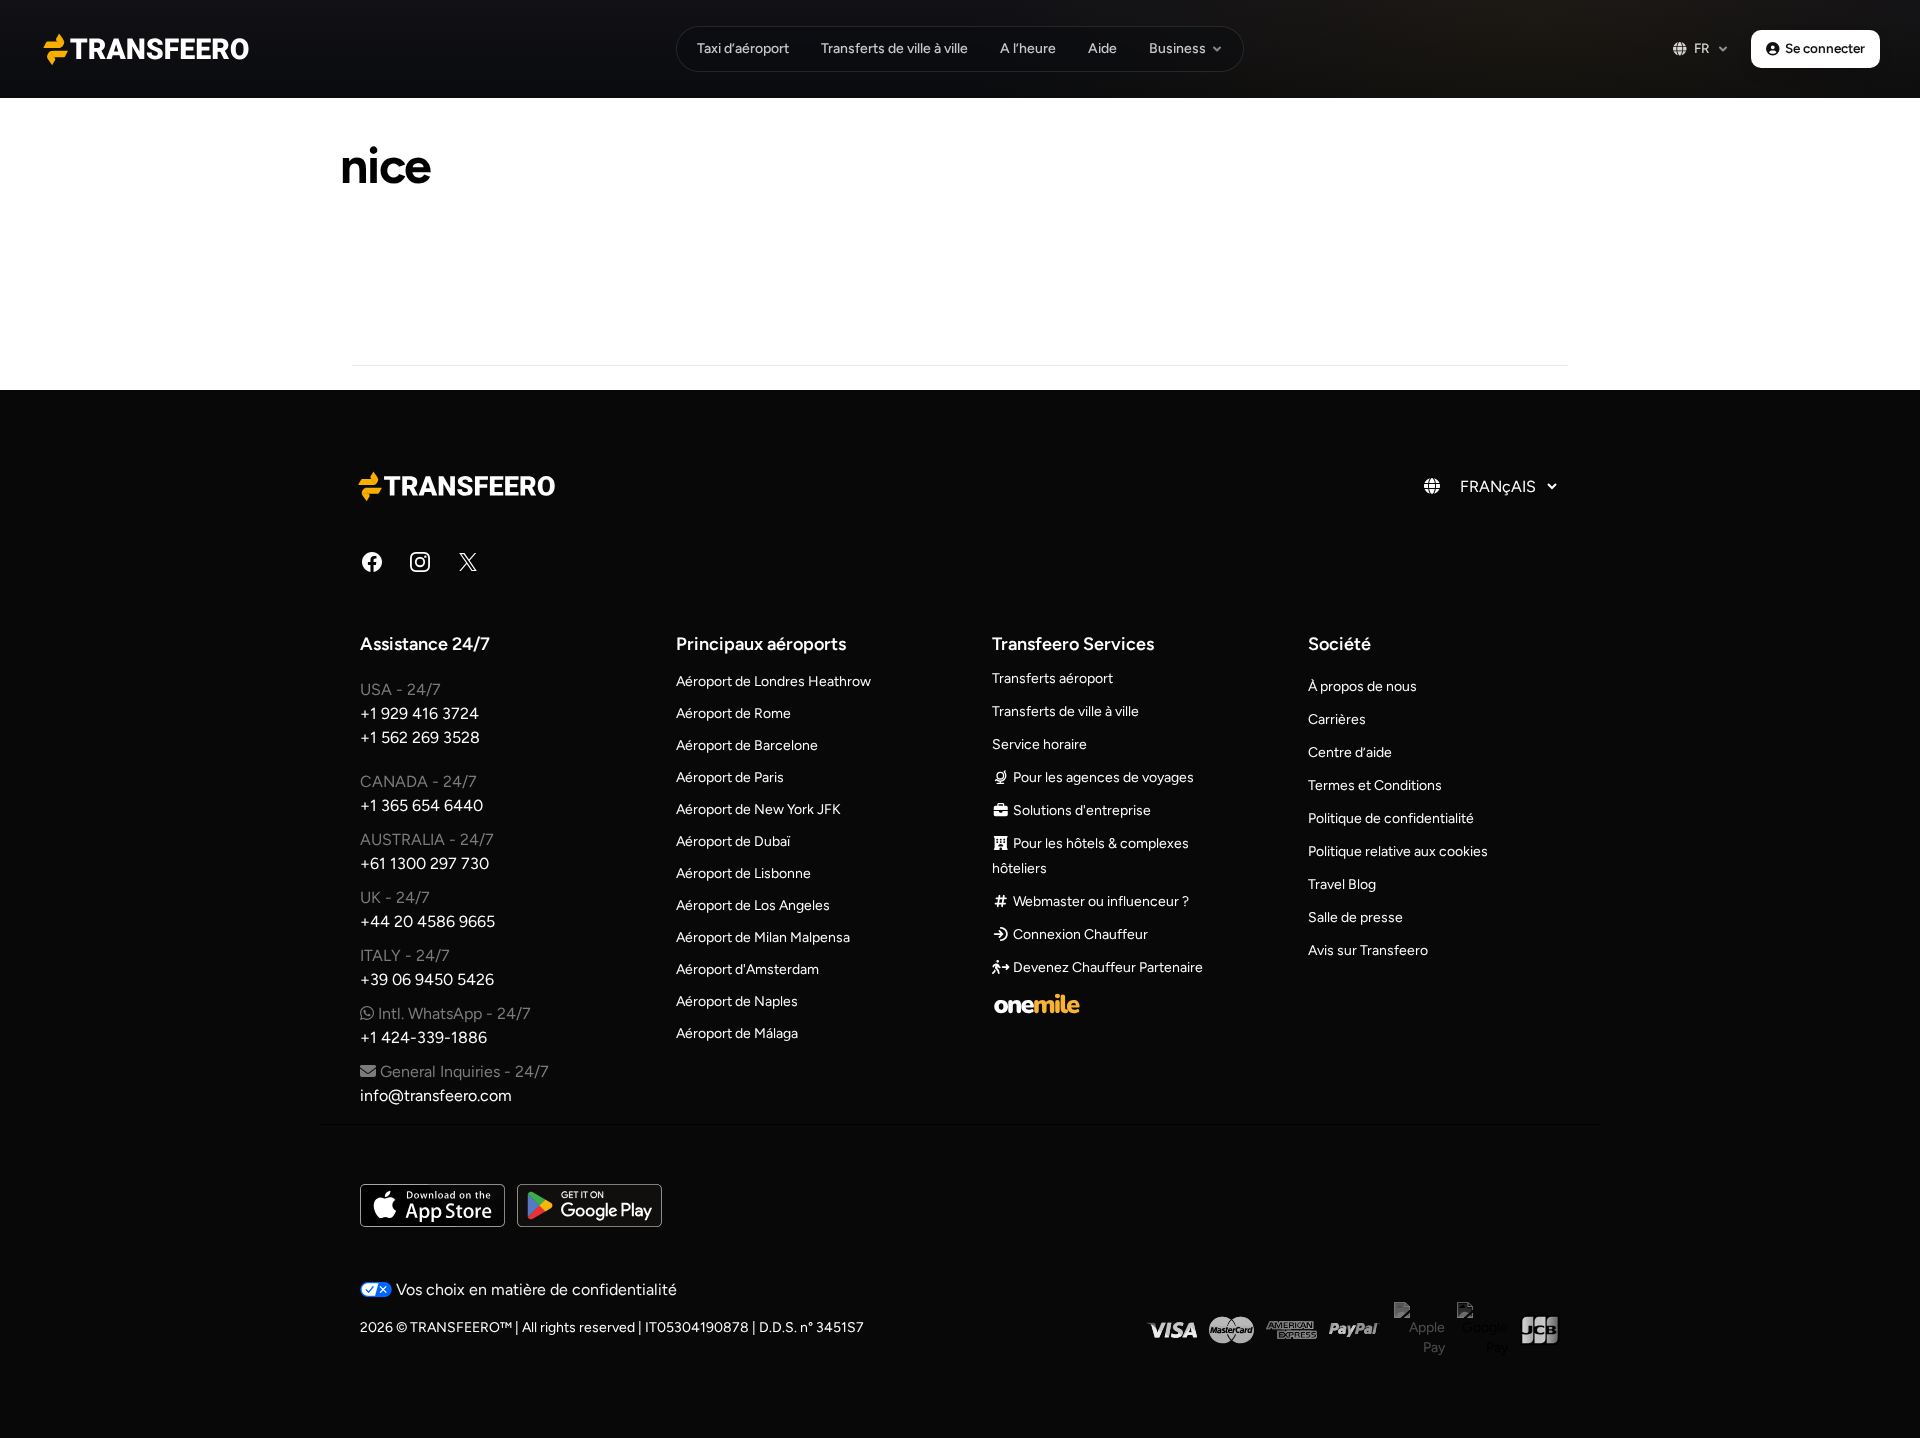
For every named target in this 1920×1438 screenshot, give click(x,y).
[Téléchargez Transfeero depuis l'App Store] (432, 1205)
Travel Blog (1342, 884)
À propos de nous (1362, 686)
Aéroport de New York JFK (758, 809)
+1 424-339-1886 (423, 1037)
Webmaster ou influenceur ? (1099, 901)
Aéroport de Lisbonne (743, 873)
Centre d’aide (1350, 752)
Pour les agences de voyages (1102, 777)
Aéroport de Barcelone (747, 745)
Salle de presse (1355, 917)
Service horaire (1039, 744)
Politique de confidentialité (1391, 818)
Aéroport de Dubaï (733, 841)
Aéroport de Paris (730, 777)
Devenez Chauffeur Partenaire (1106, 967)
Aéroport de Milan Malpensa (763, 937)
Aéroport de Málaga (737, 1033)
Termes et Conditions (1375, 785)
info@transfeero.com (436, 1095)
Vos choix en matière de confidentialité (534, 1289)
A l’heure (1028, 48)
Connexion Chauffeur (1079, 934)
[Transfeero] (460, 486)
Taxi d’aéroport (743, 48)
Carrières (1337, 719)
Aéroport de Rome (733, 713)
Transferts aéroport (1052, 678)
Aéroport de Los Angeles (753, 905)
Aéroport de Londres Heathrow (773, 681)
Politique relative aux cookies (1398, 851)
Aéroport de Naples (737, 1001)
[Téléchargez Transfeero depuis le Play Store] (589, 1205)
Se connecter (1825, 48)
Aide (1102, 48)
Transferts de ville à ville (894, 48)
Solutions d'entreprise (1080, 810)
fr (1702, 48)
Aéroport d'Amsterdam (747, 969)
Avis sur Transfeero (1368, 950)
